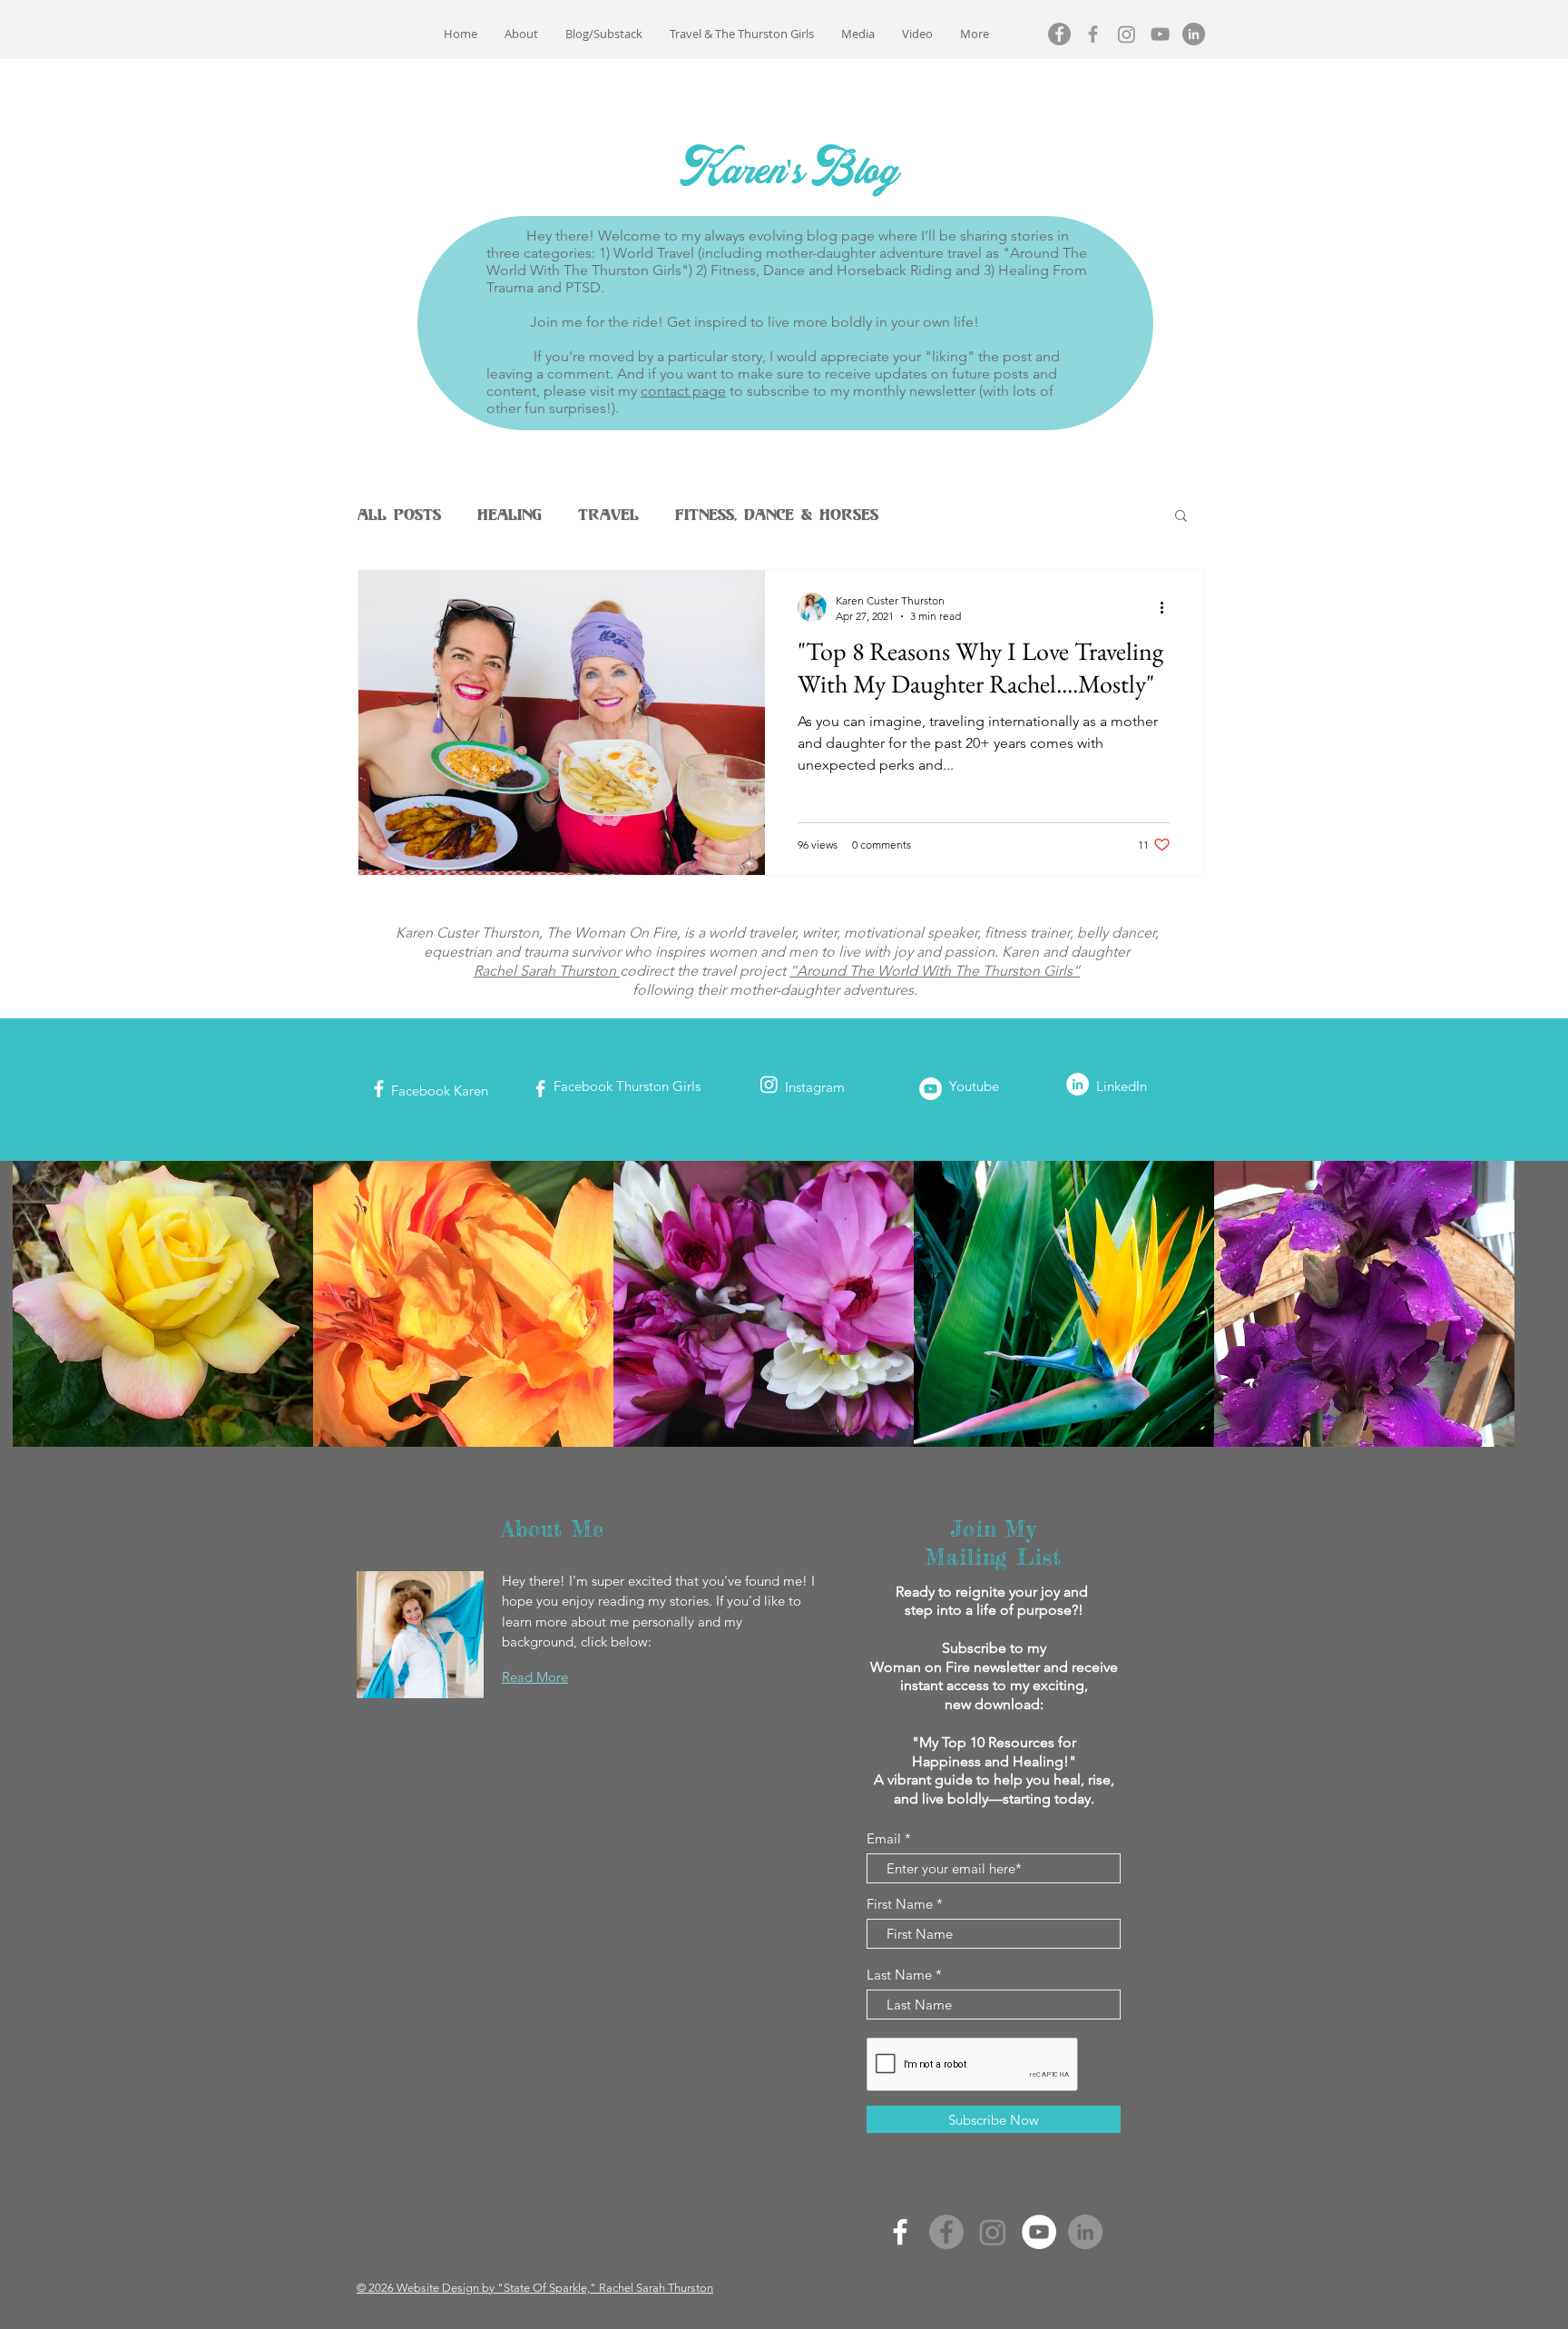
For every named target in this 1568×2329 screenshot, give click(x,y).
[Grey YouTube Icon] (1160, 34)
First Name (900, 1904)
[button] (1181, 517)
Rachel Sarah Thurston (547, 971)
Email (884, 1838)
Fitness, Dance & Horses (777, 515)
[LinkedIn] (1194, 34)
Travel (608, 515)
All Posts (399, 515)
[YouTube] (1039, 2232)
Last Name (899, 1975)
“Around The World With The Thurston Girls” (935, 971)
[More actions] (1168, 607)
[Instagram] (1127, 34)
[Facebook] (1059, 34)
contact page (683, 391)
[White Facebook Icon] (379, 1089)
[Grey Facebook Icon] (1093, 34)
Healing (510, 515)
